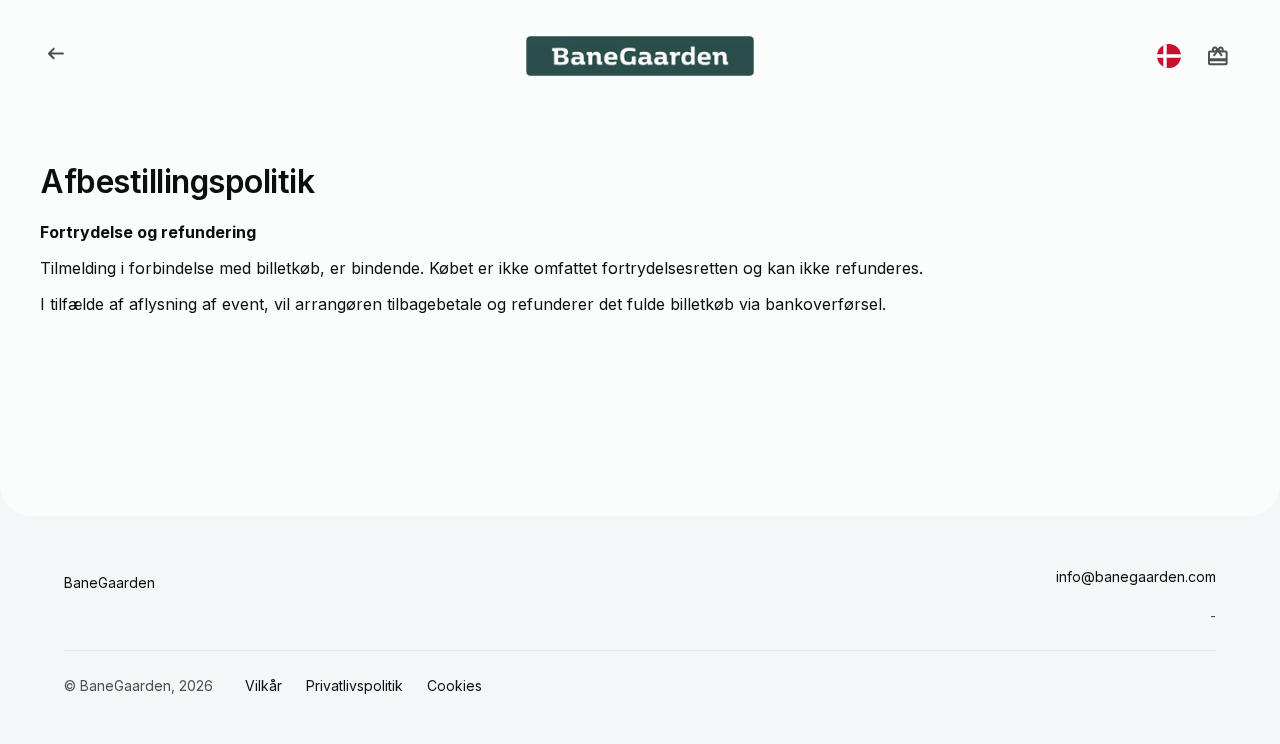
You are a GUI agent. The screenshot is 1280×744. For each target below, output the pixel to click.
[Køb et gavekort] (1218, 56)
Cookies (454, 685)
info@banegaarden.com (1136, 576)
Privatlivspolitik (354, 685)
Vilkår (263, 685)
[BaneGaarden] (640, 56)
